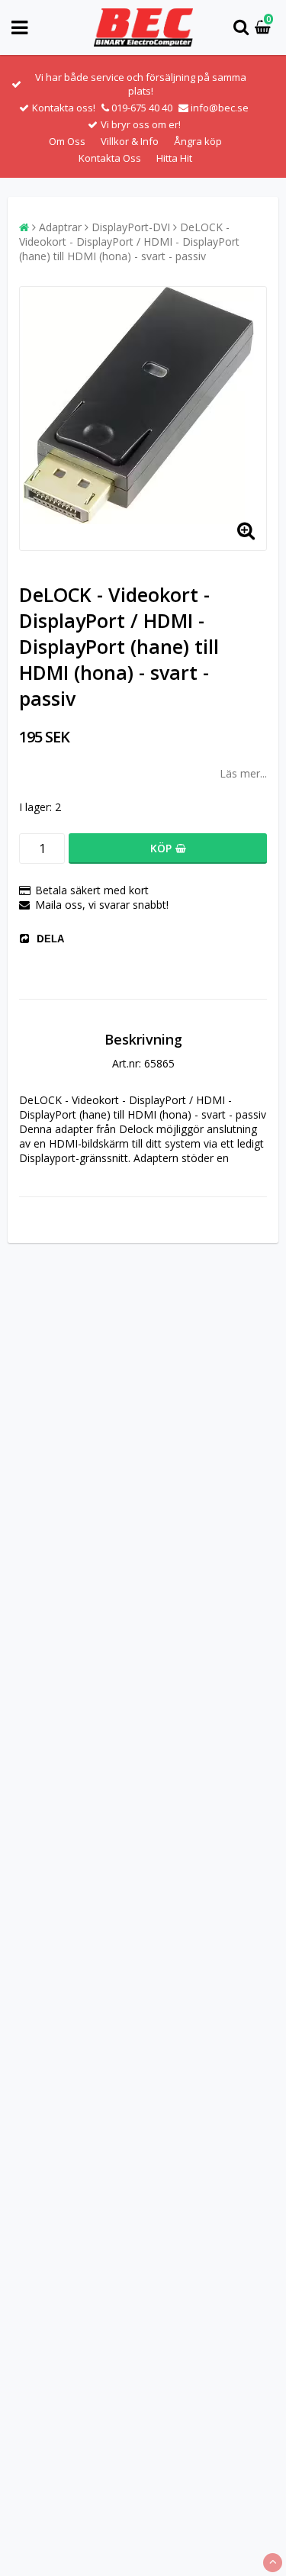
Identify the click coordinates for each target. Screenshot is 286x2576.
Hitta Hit (174, 158)
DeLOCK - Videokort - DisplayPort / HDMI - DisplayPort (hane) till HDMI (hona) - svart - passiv (129, 241)
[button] (265, 28)
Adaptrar (60, 227)
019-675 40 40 (142, 108)
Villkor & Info (130, 141)
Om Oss (67, 141)
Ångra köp (198, 141)
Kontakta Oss (110, 158)
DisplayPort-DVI (131, 227)
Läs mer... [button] (243, 773)
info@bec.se (220, 108)
